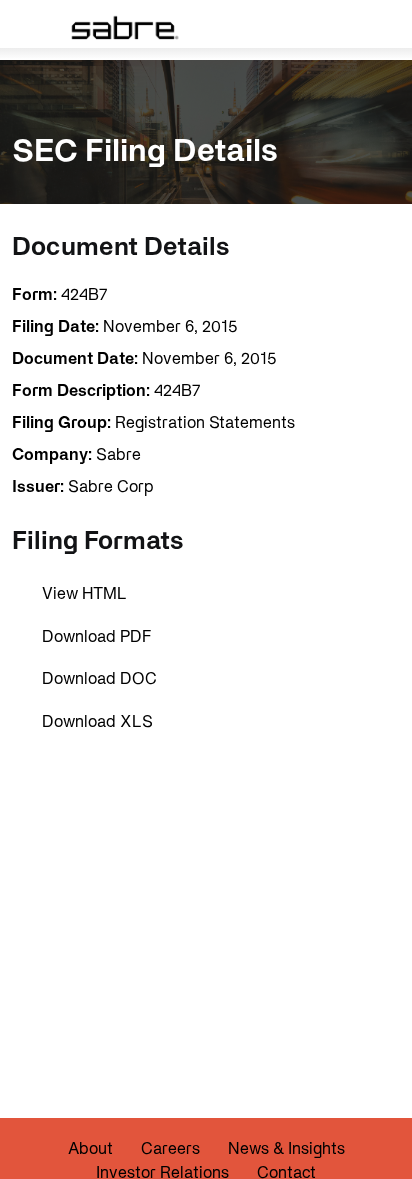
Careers (170, 1148)
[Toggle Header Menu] (27, 27)
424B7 (84, 294)
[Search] (364, 27)
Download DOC (99, 678)
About (90, 1148)
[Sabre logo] (123, 27)
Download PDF (96, 636)
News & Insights (286, 1148)
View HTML (84, 593)
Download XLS (97, 721)
